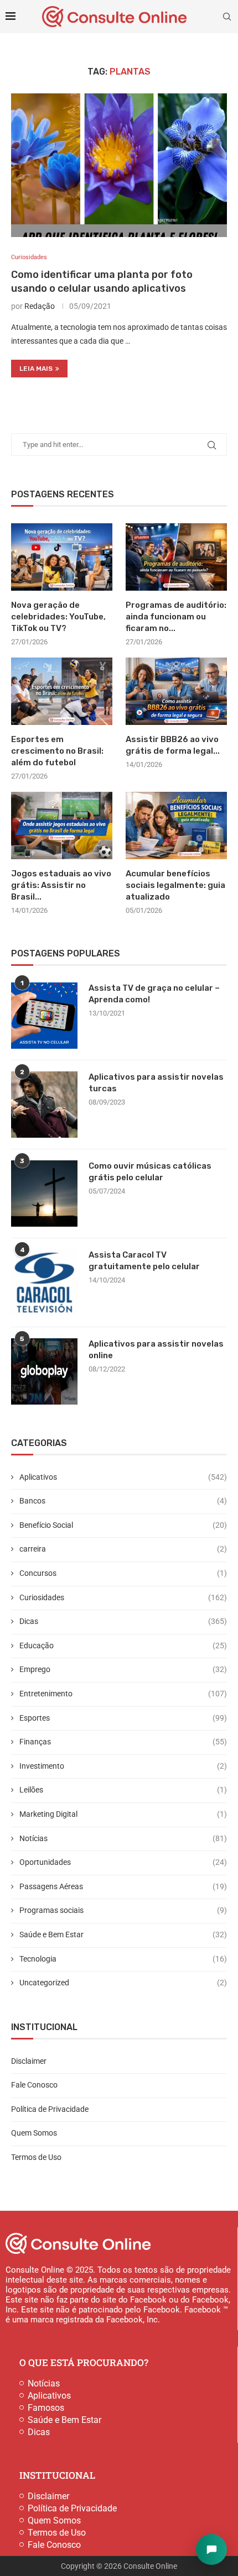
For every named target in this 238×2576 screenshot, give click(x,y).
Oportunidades (123, 1862)
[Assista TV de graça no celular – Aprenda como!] (44, 1016)
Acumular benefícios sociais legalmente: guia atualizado (175, 885)
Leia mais (36, 369)
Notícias (123, 1838)
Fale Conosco (34, 2085)
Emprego (123, 1669)
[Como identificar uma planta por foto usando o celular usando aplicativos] (119, 165)
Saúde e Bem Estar (123, 1934)
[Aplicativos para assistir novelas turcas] (44, 1105)
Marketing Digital (123, 1814)
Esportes (123, 1718)
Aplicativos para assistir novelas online (156, 1350)
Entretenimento (123, 1694)
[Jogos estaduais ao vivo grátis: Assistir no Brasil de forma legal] (62, 826)
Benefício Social (123, 1525)
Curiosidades (123, 1597)
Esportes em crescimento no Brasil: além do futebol (57, 751)
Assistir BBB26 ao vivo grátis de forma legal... (173, 745)
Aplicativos (123, 1477)
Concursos (123, 1573)
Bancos (123, 1501)
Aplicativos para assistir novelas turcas (156, 1083)
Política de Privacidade (50, 2109)
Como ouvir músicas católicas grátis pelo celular (150, 1172)
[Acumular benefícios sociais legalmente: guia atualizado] (176, 826)
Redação (40, 306)
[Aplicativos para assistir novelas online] (44, 1371)
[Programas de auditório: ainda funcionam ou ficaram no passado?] (176, 557)
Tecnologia (123, 1959)
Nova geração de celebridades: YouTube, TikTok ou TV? (58, 617)
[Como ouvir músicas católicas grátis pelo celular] (44, 1194)
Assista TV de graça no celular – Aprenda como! (154, 994)
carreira (123, 1549)
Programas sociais (123, 1910)
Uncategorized (123, 1983)
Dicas (123, 1621)
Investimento (123, 1766)
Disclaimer (29, 2061)
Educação (123, 1646)
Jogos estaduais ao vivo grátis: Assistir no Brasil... (61, 885)
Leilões (123, 1790)
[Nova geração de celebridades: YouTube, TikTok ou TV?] (62, 557)
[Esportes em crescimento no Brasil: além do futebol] (62, 691)
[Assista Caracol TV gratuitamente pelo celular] (44, 1282)
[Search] (227, 17)
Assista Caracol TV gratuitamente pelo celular (144, 1261)
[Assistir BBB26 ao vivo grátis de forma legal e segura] (176, 691)
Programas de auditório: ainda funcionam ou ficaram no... (176, 617)
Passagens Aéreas (123, 1886)
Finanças (123, 1742)
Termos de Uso (36, 2157)
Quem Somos (34, 2133)
